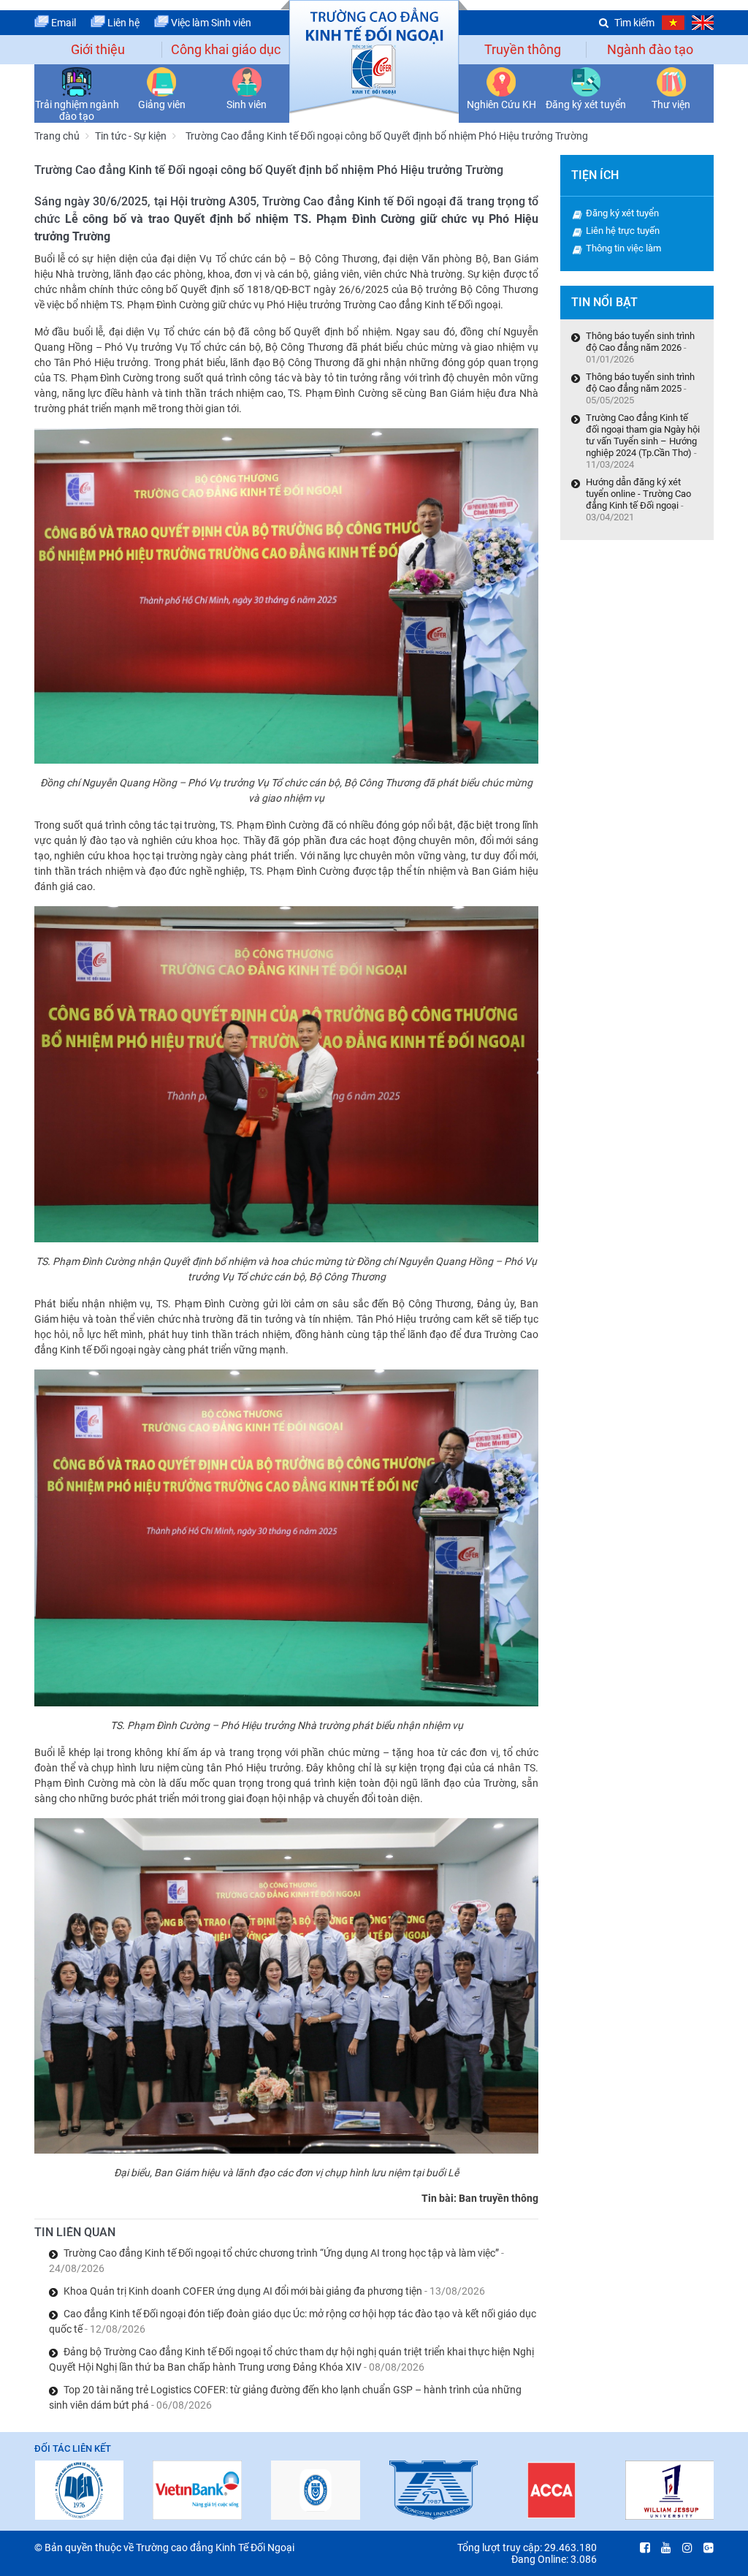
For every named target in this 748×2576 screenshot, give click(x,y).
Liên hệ (122, 23)
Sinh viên (247, 105)
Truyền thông (523, 49)
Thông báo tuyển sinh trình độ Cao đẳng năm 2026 (640, 342)
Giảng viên (162, 105)
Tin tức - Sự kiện (131, 136)
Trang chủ (57, 136)
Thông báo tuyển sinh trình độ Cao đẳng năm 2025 (640, 383)
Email (62, 23)
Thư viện (671, 105)
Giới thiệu (98, 49)
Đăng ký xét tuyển (586, 105)
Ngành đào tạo (650, 49)
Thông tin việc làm (623, 248)
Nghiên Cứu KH (501, 105)
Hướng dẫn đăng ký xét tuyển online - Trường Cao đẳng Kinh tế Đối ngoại (638, 494)
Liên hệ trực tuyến (623, 231)
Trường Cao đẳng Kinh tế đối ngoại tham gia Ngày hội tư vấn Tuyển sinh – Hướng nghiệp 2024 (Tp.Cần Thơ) (643, 435)
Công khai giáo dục (226, 49)
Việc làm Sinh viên (210, 23)
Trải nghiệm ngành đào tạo (77, 110)
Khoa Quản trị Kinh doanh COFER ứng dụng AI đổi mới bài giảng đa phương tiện (274, 2291)
